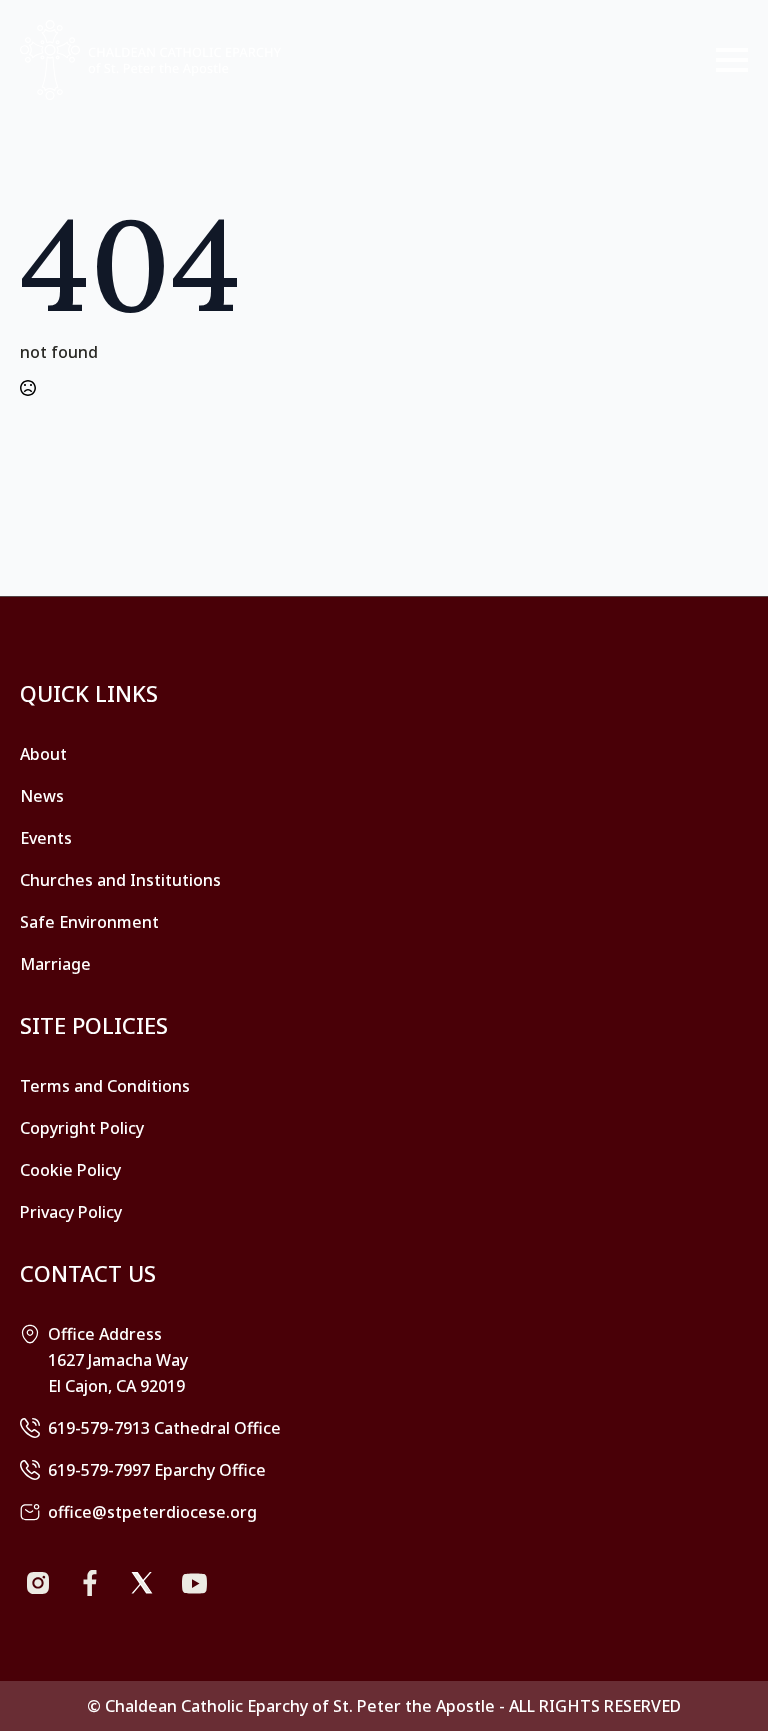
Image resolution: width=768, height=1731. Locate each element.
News (42, 796)
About (43, 754)
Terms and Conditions (105, 1086)
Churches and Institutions (120, 880)
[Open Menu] (732, 60)
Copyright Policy (82, 1128)
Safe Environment (89, 922)
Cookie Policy (70, 1170)
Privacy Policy (71, 1212)
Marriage (55, 964)
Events (46, 838)
